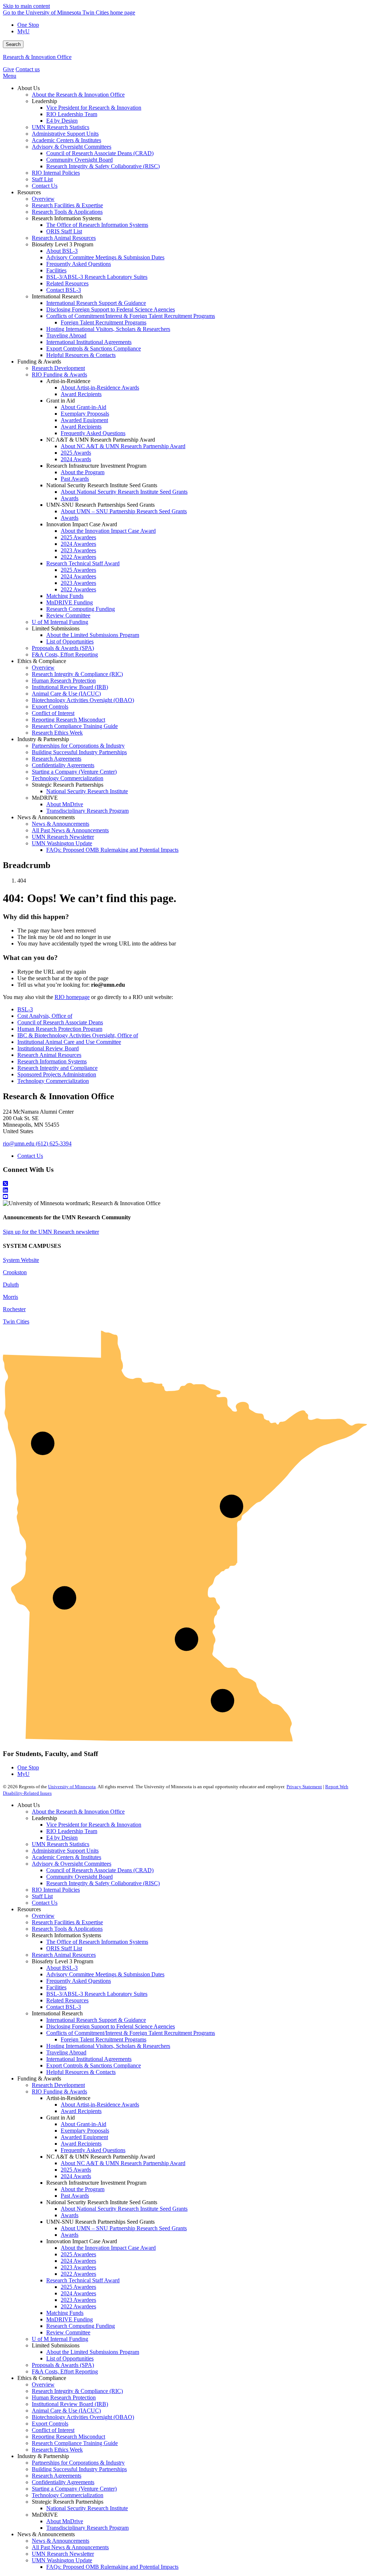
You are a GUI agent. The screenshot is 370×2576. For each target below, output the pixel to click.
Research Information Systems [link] (66, 218)
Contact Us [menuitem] (45, 186)
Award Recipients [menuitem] (81, 394)
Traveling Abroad (66, 2052)
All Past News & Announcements (70, 2547)
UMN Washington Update (62, 2560)
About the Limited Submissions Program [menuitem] (93, 635)
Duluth (11, 1285)
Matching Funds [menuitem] (65, 596)
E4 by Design (62, 1838)
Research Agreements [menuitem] (57, 759)
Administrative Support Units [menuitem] (65, 134)
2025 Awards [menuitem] (76, 453)
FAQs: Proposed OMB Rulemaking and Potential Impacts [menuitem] (112, 850)
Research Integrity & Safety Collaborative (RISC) (103, 1883)
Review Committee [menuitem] (68, 615)
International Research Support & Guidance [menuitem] (96, 303)
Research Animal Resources (49, 1055)
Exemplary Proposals (85, 2131)
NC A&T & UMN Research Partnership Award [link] (101, 440)
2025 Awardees (78, 2254)
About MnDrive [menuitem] (65, 804)
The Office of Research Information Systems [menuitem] (97, 225)
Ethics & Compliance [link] (42, 661)
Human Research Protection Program (60, 1029)
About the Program (83, 2189)
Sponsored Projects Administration (57, 1074)
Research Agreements (57, 2476)
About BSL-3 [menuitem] (62, 251)
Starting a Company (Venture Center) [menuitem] (74, 772)
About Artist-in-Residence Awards (100, 2105)
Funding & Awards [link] (39, 362)
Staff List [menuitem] (42, 179)
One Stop (28, 25)
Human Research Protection (64, 2398)
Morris (10, 1297)
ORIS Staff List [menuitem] (64, 231)
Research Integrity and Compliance (57, 1068)
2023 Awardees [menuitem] (78, 550)
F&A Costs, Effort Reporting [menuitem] (65, 654)
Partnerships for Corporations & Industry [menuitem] (78, 746)
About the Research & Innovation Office (78, 1812)
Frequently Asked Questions (79, 1981)
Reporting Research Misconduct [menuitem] (68, 720)
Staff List (42, 1896)
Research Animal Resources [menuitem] (64, 238)
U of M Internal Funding (60, 2339)
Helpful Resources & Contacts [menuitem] (81, 355)
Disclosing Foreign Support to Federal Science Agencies (111, 2026)
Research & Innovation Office (37, 57)
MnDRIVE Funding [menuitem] (70, 602)
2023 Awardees (78, 2267)
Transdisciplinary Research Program (87, 2528)
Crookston (15, 1272)
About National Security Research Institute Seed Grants (124, 2209)
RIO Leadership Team (72, 1831)
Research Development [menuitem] (58, 368)
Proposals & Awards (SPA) (63, 2365)
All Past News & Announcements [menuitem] (70, 830)
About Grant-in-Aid (83, 2124)
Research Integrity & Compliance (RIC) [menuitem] (77, 674)
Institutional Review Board (48, 1048)
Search (13, 44)
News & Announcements (61, 2541)
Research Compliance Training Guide (75, 2443)
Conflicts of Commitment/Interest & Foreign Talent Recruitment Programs (131, 2033)
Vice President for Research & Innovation (94, 1825)
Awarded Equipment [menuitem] (84, 420)
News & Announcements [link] (46, 817)
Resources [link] (29, 192)
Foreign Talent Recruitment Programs (104, 2039)
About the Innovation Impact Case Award (108, 2248)
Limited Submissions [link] (56, 628)
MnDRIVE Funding (70, 2319)
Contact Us (30, 1156)
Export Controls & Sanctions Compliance (94, 2065)
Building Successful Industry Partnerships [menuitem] (79, 752)
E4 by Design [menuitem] (62, 121)
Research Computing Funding (81, 2326)
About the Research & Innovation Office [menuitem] (78, 95)
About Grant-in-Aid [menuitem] (83, 407)
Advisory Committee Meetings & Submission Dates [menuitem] (105, 257)
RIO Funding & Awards (59, 2092)
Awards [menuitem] (70, 498)
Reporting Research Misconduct (68, 2437)
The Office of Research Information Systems (97, 1942)
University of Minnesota (72, 1787)
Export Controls (50, 2424)
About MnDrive (65, 2521)
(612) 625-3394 (54, 1144)
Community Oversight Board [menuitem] (79, 160)
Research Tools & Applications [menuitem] (67, 212)
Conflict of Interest (53, 2430)
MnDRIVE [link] (45, 798)
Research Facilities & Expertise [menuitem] (67, 205)
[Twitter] (185, 1184)
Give (8, 69)
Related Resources (67, 2000)
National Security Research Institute (87, 2508)
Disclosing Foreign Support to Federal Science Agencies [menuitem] (111, 309)
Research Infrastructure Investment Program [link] (96, 466)
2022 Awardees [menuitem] (78, 557)
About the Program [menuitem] (83, 472)
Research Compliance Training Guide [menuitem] (75, 726)
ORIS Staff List (64, 1948)
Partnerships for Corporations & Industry (78, 2463)
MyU (23, 31)
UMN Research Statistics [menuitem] (61, 127)
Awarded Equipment (84, 2137)
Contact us (28, 69)
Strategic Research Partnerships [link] (68, 785)
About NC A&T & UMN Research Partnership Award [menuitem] (123, 446)
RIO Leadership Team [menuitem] (72, 114)
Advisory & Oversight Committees (72, 1864)
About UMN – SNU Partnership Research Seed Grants (124, 2228)
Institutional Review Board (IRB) (70, 2404)
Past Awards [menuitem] (75, 479)
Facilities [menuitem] (56, 270)
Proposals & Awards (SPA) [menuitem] (63, 648)
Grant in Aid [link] (61, 401)
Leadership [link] (44, 101)
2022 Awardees (78, 2274)
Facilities (56, 1987)
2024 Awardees (78, 2261)
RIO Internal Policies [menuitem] (56, 173)
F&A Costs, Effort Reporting (65, 2371)
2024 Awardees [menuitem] (78, 544)
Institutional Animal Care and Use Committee (69, 1042)
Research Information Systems (52, 1061)
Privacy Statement (304, 1787)
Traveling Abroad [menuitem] (66, 335)
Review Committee (68, 2332)
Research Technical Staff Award (83, 2280)
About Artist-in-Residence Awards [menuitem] (100, 388)
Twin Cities (16, 1321)
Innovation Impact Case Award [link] (82, 524)
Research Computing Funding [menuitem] (81, 609)
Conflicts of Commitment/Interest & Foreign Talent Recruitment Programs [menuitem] (131, 316)
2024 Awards (76, 2176)
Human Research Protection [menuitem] (64, 681)
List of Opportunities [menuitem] (70, 641)
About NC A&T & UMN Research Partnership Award (123, 2163)
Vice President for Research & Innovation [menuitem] (94, 108)
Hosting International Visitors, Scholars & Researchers (108, 2046)
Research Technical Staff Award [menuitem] (83, 563)
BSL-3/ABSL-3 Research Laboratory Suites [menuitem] (97, 277)
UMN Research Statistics (61, 1844)
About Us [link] (29, 88)
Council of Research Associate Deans (60, 1022)
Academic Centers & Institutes (66, 1857)
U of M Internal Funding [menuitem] (60, 622)
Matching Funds (65, 2313)
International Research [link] (57, 296)
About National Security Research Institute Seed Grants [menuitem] (124, 492)
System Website (21, 1260)
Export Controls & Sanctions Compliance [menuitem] (94, 348)
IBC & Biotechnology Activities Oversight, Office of (78, 1035)
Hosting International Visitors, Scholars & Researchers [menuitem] (108, 329)
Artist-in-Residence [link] (68, 381)
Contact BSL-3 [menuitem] (64, 290)
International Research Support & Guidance (96, 2020)
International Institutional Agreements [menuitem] (89, 342)
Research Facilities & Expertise (67, 1922)
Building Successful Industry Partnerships (79, 2469)
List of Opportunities (70, 2358)
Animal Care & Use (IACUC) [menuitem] (66, 694)
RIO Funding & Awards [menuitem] (59, 375)
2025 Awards (76, 2170)
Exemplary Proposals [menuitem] (85, 414)
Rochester (14, 1309)
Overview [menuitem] (43, 199)
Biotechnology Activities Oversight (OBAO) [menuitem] (83, 700)
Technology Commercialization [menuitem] (68, 778)
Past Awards (75, 2196)
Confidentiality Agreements (63, 2482)
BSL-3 (25, 1009)
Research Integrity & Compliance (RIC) (77, 2391)
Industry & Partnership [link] (43, 739)
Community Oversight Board (79, 1877)
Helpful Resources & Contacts (81, 2072)
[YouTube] (185, 1197)
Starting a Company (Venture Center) (74, 2489)
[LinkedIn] (185, 1190)
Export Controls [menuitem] (50, 707)
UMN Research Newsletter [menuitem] (63, 837)
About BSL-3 (62, 1968)
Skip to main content (26, 6)
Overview (43, 1916)
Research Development (58, 2085)
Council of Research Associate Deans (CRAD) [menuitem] (100, 153)
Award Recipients (81, 2111)
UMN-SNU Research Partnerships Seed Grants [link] (100, 505)
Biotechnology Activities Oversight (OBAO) (83, 2417)
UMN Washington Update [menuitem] (62, 843)
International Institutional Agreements (89, 2059)
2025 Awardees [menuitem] (78, 537)
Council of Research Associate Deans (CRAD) (100, 1870)
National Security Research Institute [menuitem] (87, 791)
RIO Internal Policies (56, 1890)
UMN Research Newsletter (63, 2554)
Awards (70, 2215)
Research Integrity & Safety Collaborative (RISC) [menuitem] (103, 166)
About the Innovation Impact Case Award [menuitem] (108, 531)
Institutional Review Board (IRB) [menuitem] (70, 687)
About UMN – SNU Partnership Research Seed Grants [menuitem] (124, 511)
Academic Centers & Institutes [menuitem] (66, 140)
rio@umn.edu (19, 1144)
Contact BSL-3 (64, 2007)
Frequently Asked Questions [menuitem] (79, 264)
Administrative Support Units (65, 1851)
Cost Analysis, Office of (45, 1016)
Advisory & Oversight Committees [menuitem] (72, 147)
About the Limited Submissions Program (93, 2352)
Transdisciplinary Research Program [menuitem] (87, 811)
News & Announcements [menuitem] (61, 824)
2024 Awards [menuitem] (76, 459)
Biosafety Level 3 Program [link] (63, 244)
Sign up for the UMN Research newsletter (51, 1232)
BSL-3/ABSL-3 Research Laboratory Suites (97, 1994)
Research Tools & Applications (67, 1929)
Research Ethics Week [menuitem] (57, 733)
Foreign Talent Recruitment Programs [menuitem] (104, 322)
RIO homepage (72, 997)
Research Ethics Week (57, 2450)
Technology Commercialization (53, 1081)
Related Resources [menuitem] (67, 283)
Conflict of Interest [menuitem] (53, 713)
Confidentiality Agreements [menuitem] (63, 765)
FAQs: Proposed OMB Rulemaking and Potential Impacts (112, 2567)
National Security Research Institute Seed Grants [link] (102, 485)
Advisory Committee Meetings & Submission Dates (105, 1974)
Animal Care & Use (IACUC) (66, 2411)
